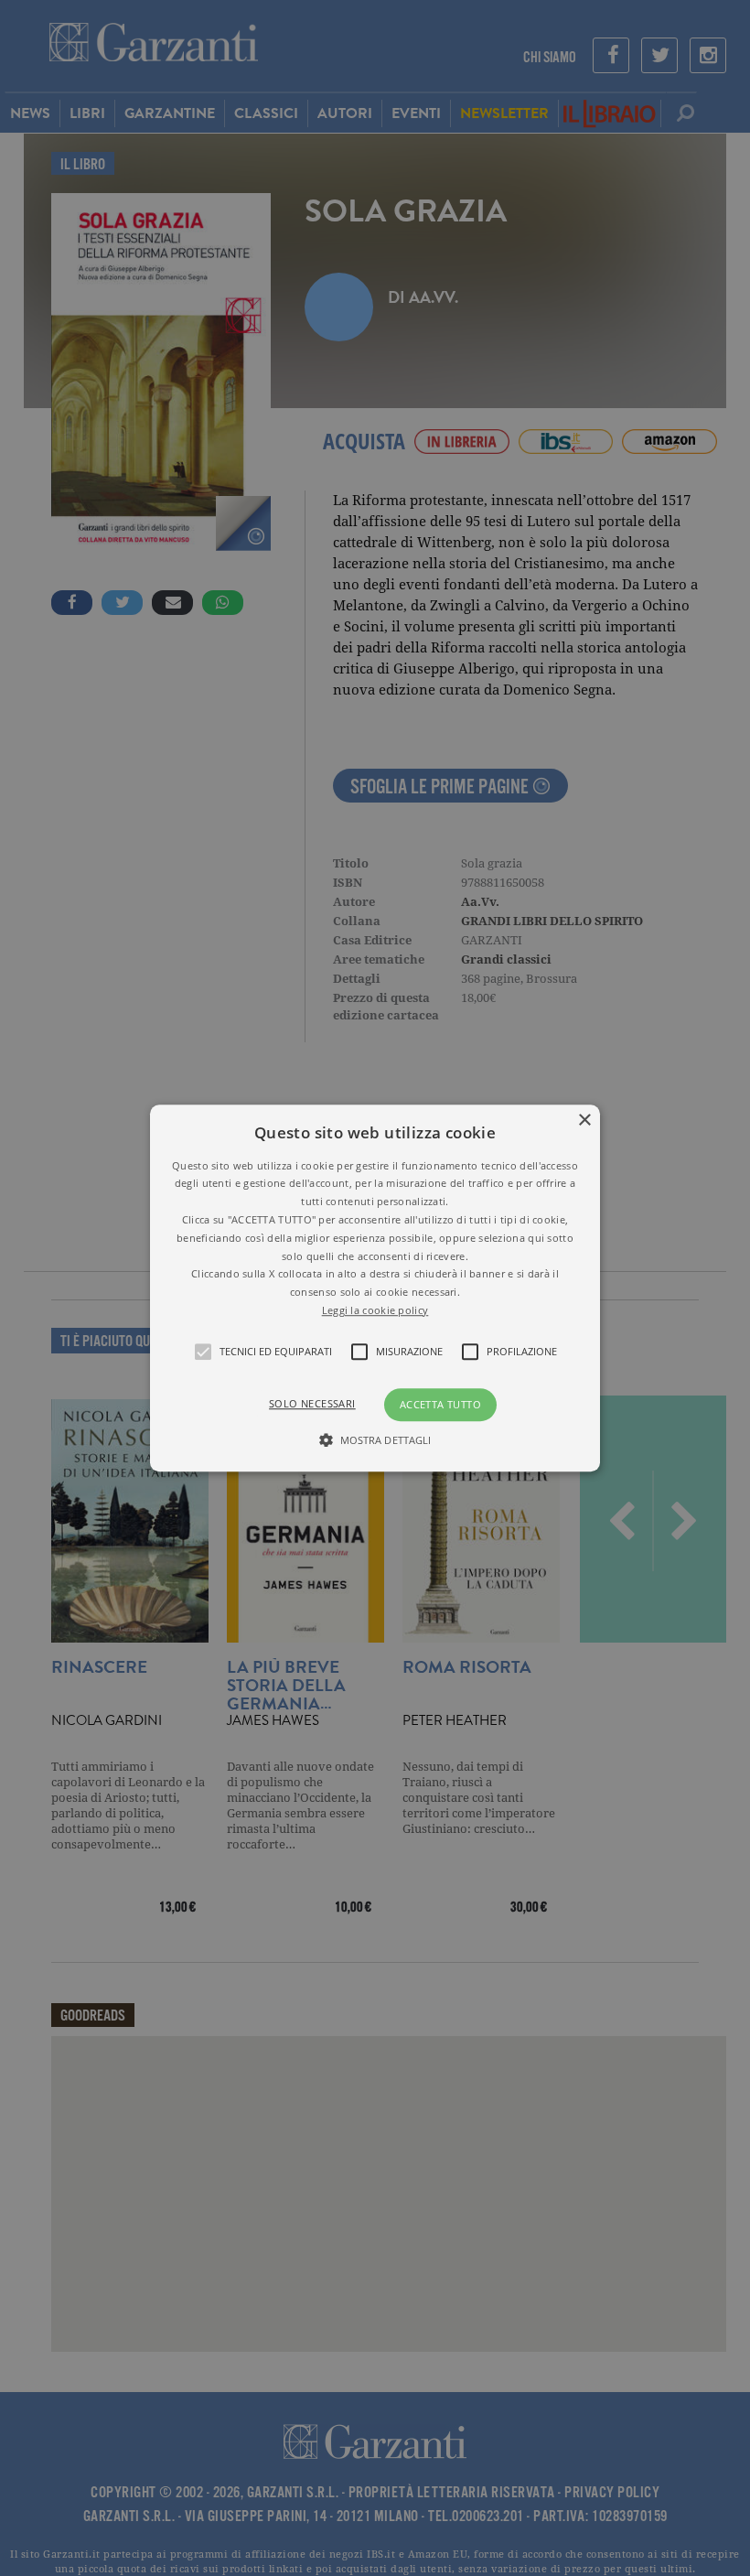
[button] (375, 1288)
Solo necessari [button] (312, 1403)
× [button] (584, 1121)
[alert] (375, 1288)
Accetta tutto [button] (440, 1404)
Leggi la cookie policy (375, 1310)
